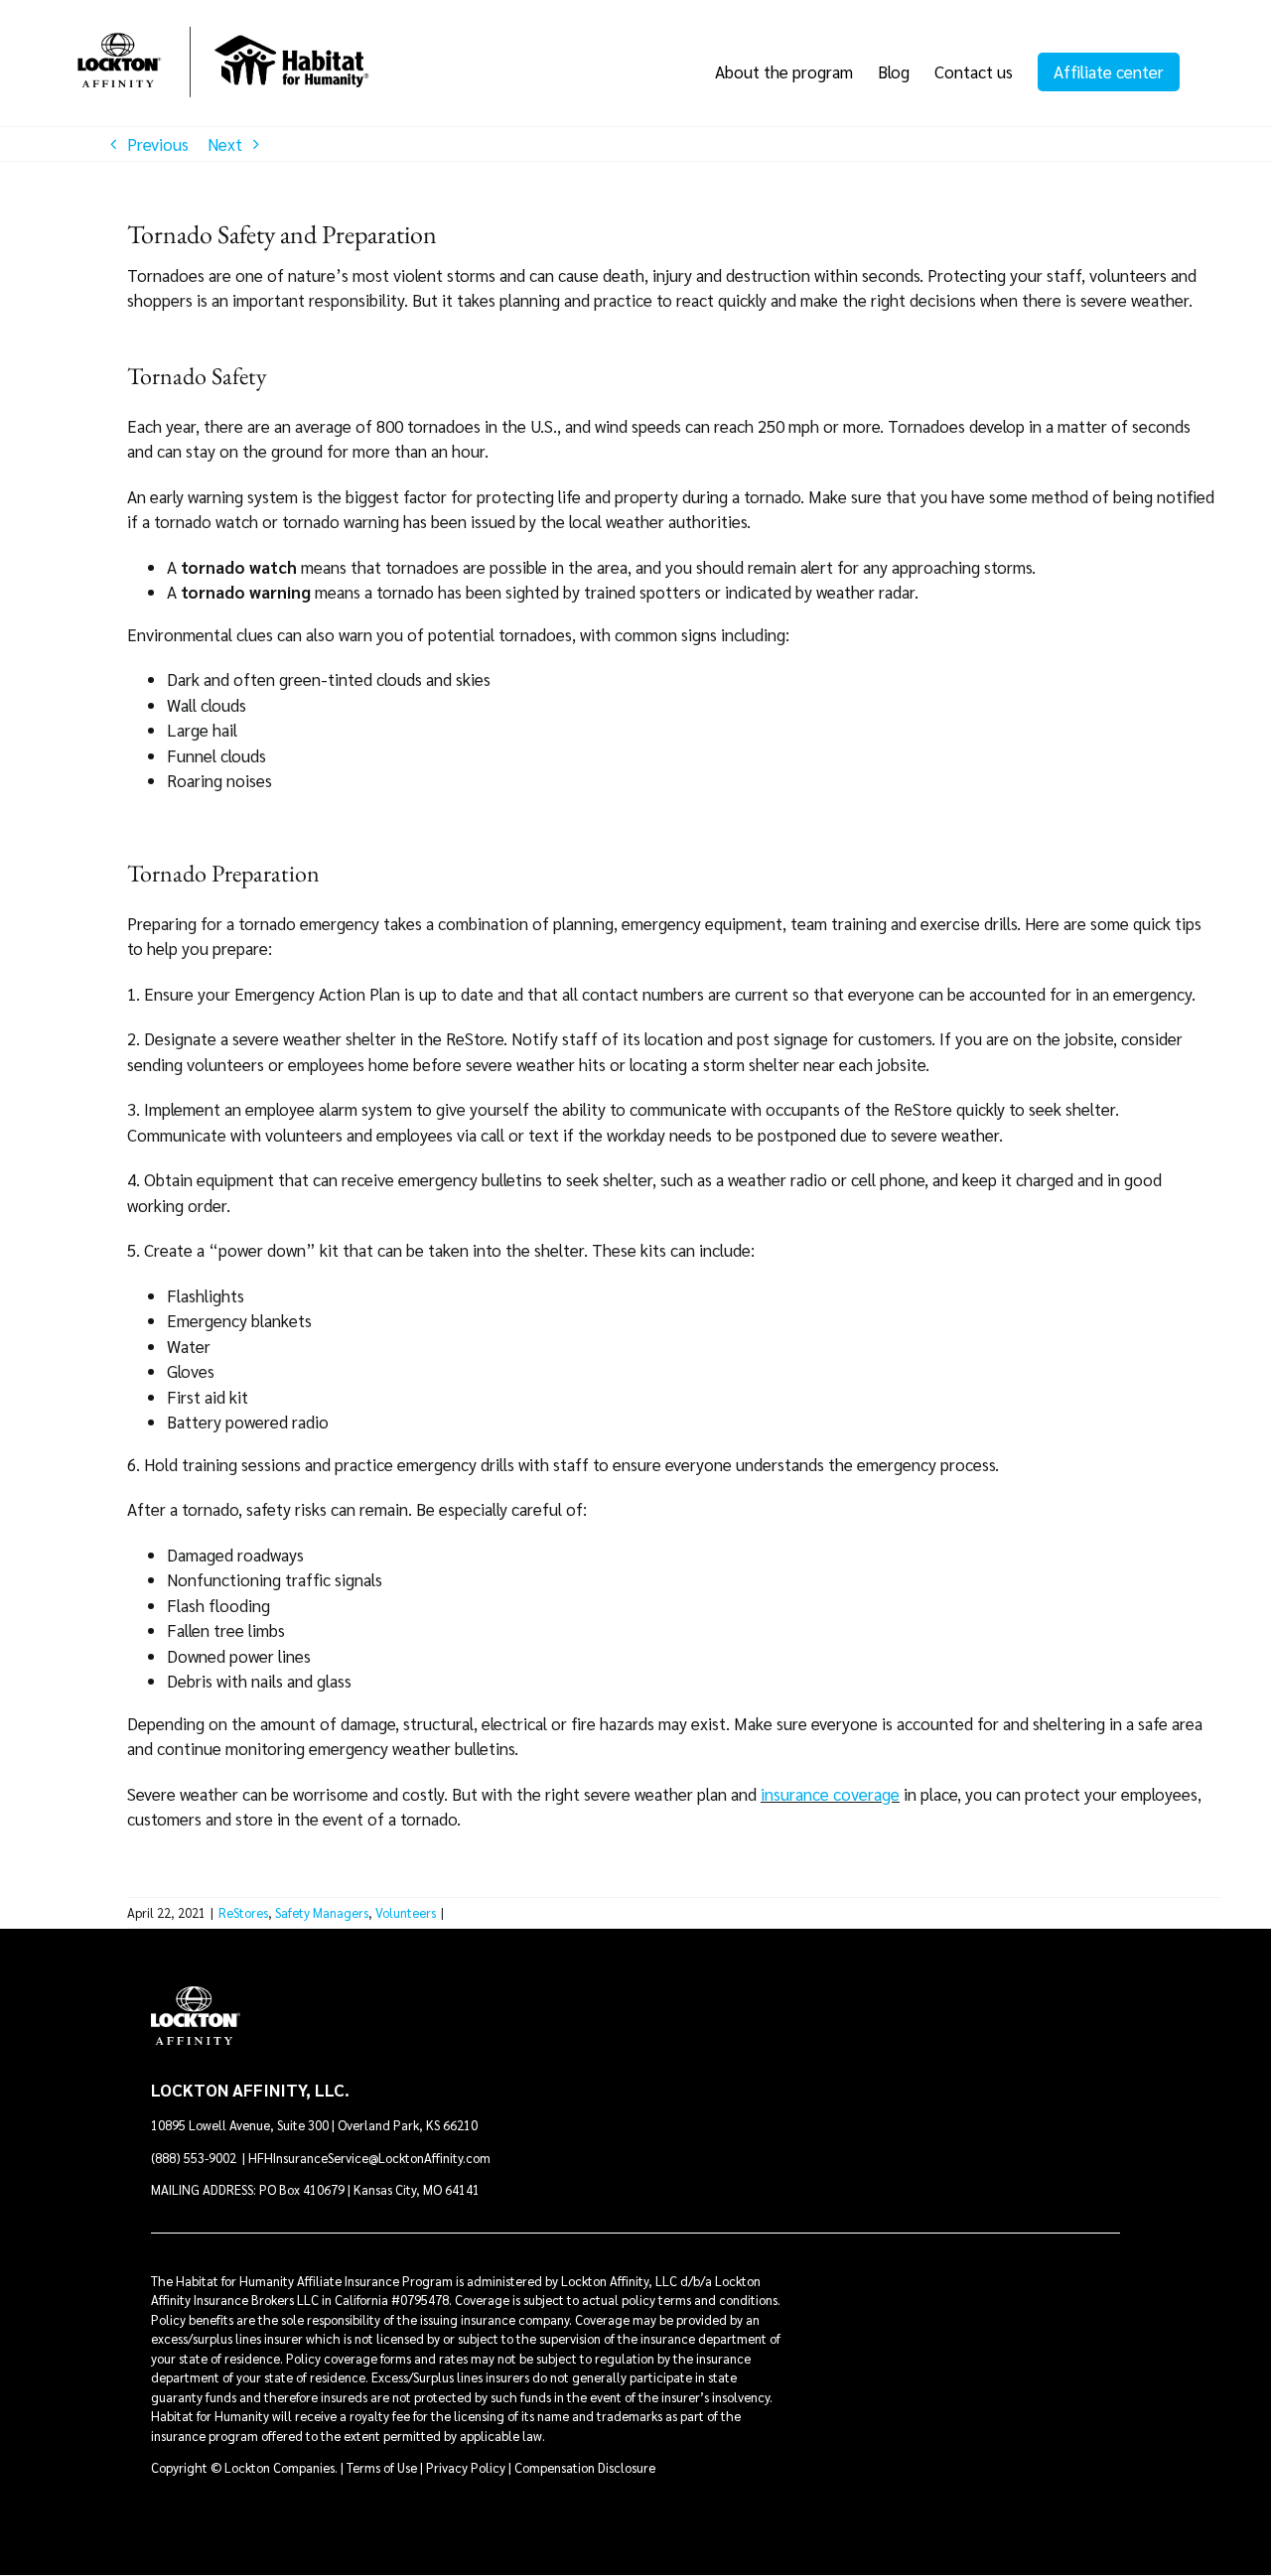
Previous (158, 144)
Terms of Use (382, 2467)
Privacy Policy (466, 2467)
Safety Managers (322, 1912)
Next (225, 144)
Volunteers (406, 1912)
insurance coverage (830, 1794)
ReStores (243, 1912)
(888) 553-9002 (195, 2158)
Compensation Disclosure (585, 2467)
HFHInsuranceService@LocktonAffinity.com (369, 2158)
